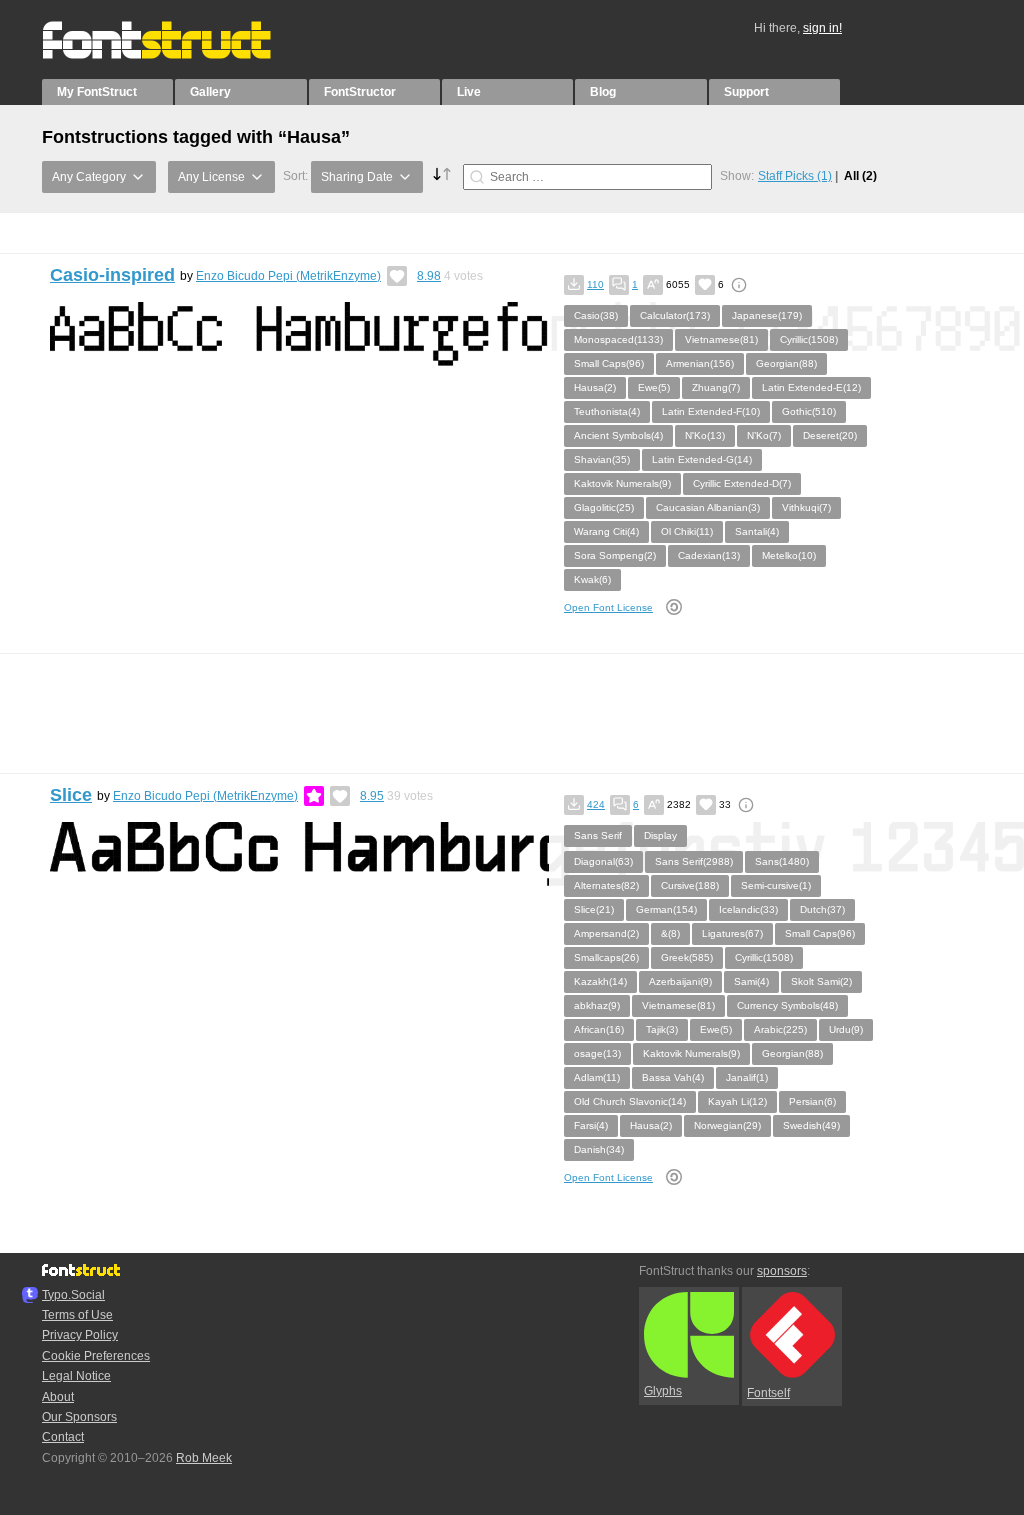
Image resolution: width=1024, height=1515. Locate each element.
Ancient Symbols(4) (618, 435)
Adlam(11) (597, 1077)
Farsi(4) (591, 1125)
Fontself (768, 1393)
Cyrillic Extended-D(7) (742, 483)
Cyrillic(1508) (809, 339)
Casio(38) (596, 315)
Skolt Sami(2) (821, 981)
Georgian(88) (786, 363)
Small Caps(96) (609, 363)
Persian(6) (812, 1101)
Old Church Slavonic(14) (630, 1101)
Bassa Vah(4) (673, 1077)
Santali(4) (757, 531)
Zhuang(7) (716, 387)
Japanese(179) (767, 315)
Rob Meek (204, 1458)
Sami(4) (751, 981)
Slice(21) (594, 909)
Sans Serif (598, 835)
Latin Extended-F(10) (711, 411)
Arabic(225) (780, 1029)
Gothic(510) (809, 411)
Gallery (210, 92)
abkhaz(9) (597, 1005)
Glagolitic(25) (604, 507)
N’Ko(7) (764, 435)
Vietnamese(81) (721, 339)
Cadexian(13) (709, 555)
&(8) (670, 933)
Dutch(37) (822, 909)
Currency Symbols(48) (787, 1005)
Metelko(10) (789, 555)
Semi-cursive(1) (776, 885)
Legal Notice (76, 1376)
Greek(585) (687, 957)
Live (469, 92)
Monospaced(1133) (618, 339)
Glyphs (663, 1391)
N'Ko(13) (705, 435)
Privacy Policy (80, 1335)
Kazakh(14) (600, 981)
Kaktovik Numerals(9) (622, 483)
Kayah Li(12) (737, 1101)
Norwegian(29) (727, 1125)
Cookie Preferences (96, 1356)
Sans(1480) (782, 861)
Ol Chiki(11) (687, 531)
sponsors (782, 1271)
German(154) (666, 909)
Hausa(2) (595, 387)
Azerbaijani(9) (680, 981)
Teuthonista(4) (607, 411)
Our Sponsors (79, 1417)
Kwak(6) (592, 579)
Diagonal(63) (603, 861)
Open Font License (608, 607)
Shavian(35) (602, 459)
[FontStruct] (177, 55)
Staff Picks (795, 176)
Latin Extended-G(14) (702, 459)
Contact (63, 1437)
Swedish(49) (811, 1125)
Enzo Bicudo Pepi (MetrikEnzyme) (288, 276)
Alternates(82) (606, 885)
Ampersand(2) (606, 933)
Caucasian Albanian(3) (708, 507)
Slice (71, 795)
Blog (603, 92)
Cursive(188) (690, 885)
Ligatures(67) (732, 933)
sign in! (822, 28)
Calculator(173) (675, 315)
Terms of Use (77, 1315)
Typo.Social (73, 1295)
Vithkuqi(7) (806, 507)
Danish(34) (599, 1149)
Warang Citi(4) (606, 531)
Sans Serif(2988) (694, 861)
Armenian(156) (700, 363)
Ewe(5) (654, 387)
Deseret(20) (830, 435)
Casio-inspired (112, 275)
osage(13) (597, 1053)
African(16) (599, 1029)
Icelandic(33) (748, 909)
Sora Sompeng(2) (615, 555)
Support (746, 92)
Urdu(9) (846, 1029)
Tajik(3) (662, 1029)
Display (660, 835)
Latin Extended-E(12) (811, 387)
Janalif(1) (747, 1077)
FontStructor (360, 92)
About (58, 1397)
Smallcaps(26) (606, 957)
